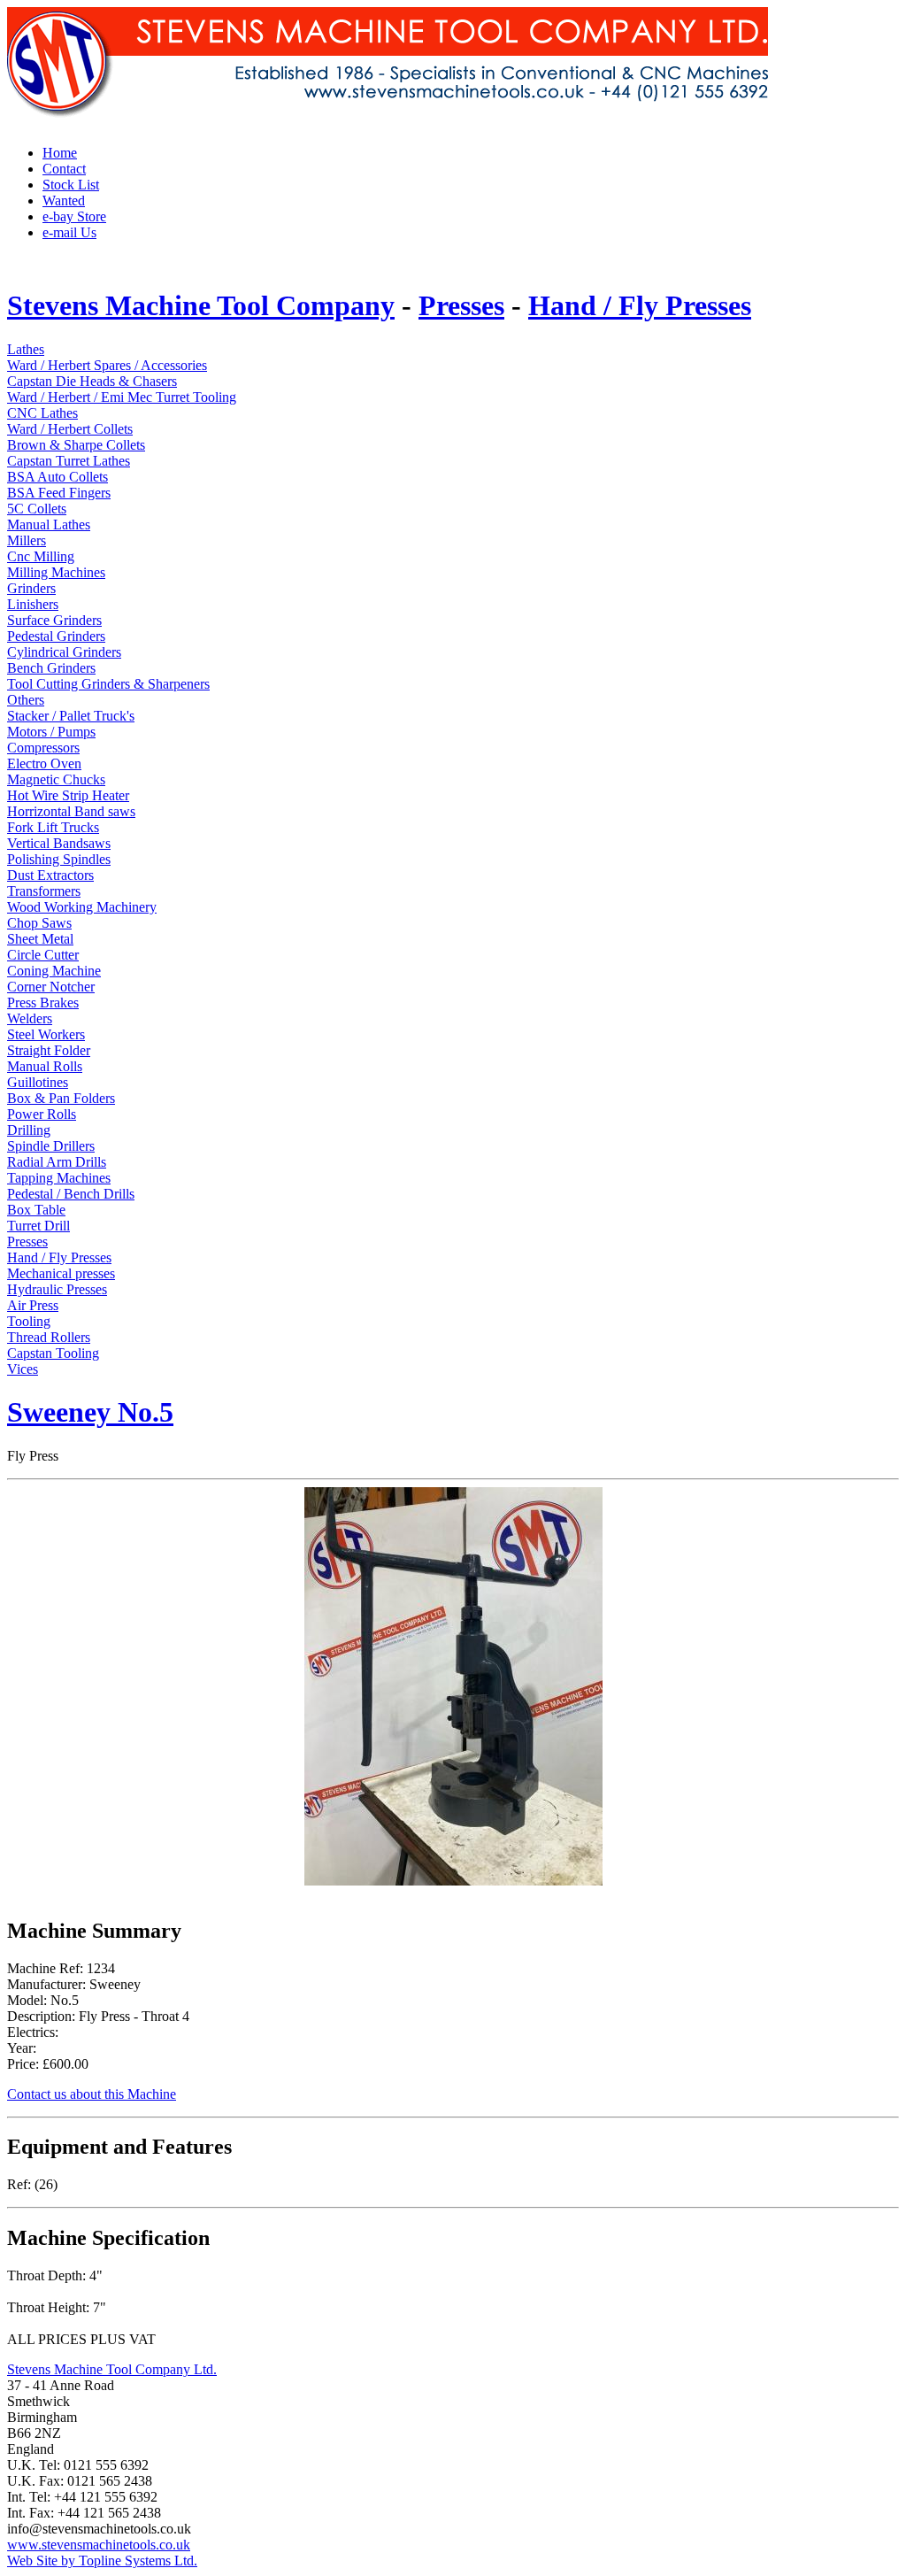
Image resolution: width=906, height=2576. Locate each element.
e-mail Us (69, 232)
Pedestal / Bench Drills (71, 1194)
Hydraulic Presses (57, 1289)
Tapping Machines (59, 1178)
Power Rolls (42, 1114)
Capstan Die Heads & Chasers (92, 381)
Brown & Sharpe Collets (76, 445)
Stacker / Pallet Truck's (71, 716)
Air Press (33, 1305)
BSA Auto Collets (58, 477)
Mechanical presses (61, 1273)
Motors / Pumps (51, 732)
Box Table (36, 1210)
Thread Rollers (49, 1337)
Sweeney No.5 (90, 1412)
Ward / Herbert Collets (70, 429)
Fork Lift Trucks (53, 827)
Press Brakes (43, 1003)
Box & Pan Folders (61, 1098)
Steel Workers (46, 1034)
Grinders (31, 588)
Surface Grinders (54, 620)
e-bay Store (74, 216)
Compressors (43, 748)
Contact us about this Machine (92, 2094)
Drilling (29, 1130)
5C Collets (37, 509)
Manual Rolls (45, 1066)
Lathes (26, 349)
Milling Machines (56, 572)
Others (26, 700)
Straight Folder (49, 1050)
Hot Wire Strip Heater (68, 795)
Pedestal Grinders (56, 636)
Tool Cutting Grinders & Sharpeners (108, 684)
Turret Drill (38, 1226)
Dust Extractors (50, 875)
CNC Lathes (42, 413)
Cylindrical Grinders (64, 652)
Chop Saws (39, 923)
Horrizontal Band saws (71, 811)
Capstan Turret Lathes (69, 461)
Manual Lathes (49, 524)
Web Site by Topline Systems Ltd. (102, 2561)
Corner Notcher (51, 987)
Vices (23, 1369)
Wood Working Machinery (82, 907)
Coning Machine (54, 971)
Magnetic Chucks (56, 779)
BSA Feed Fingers (59, 493)
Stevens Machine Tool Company (201, 305)
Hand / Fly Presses (640, 305)
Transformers (44, 891)
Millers (27, 540)
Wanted (64, 201)
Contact (64, 169)
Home (60, 153)
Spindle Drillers (51, 1146)
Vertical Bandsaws (59, 843)
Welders (30, 1018)
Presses (461, 305)
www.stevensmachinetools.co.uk (99, 2545)
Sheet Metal (40, 939)
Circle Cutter (43, 955)
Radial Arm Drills (57, 1162)
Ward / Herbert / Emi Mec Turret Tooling (122, 397)
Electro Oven (44, 764)
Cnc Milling (41, 556)
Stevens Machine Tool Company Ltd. (112, 2369)
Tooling (29, 1321)
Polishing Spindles (59, 859)
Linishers (33, 604)
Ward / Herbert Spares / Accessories (107, 365)
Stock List (71, 185)
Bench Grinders (51, 668)
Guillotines (38, 1082)
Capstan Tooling (53, 1353)
